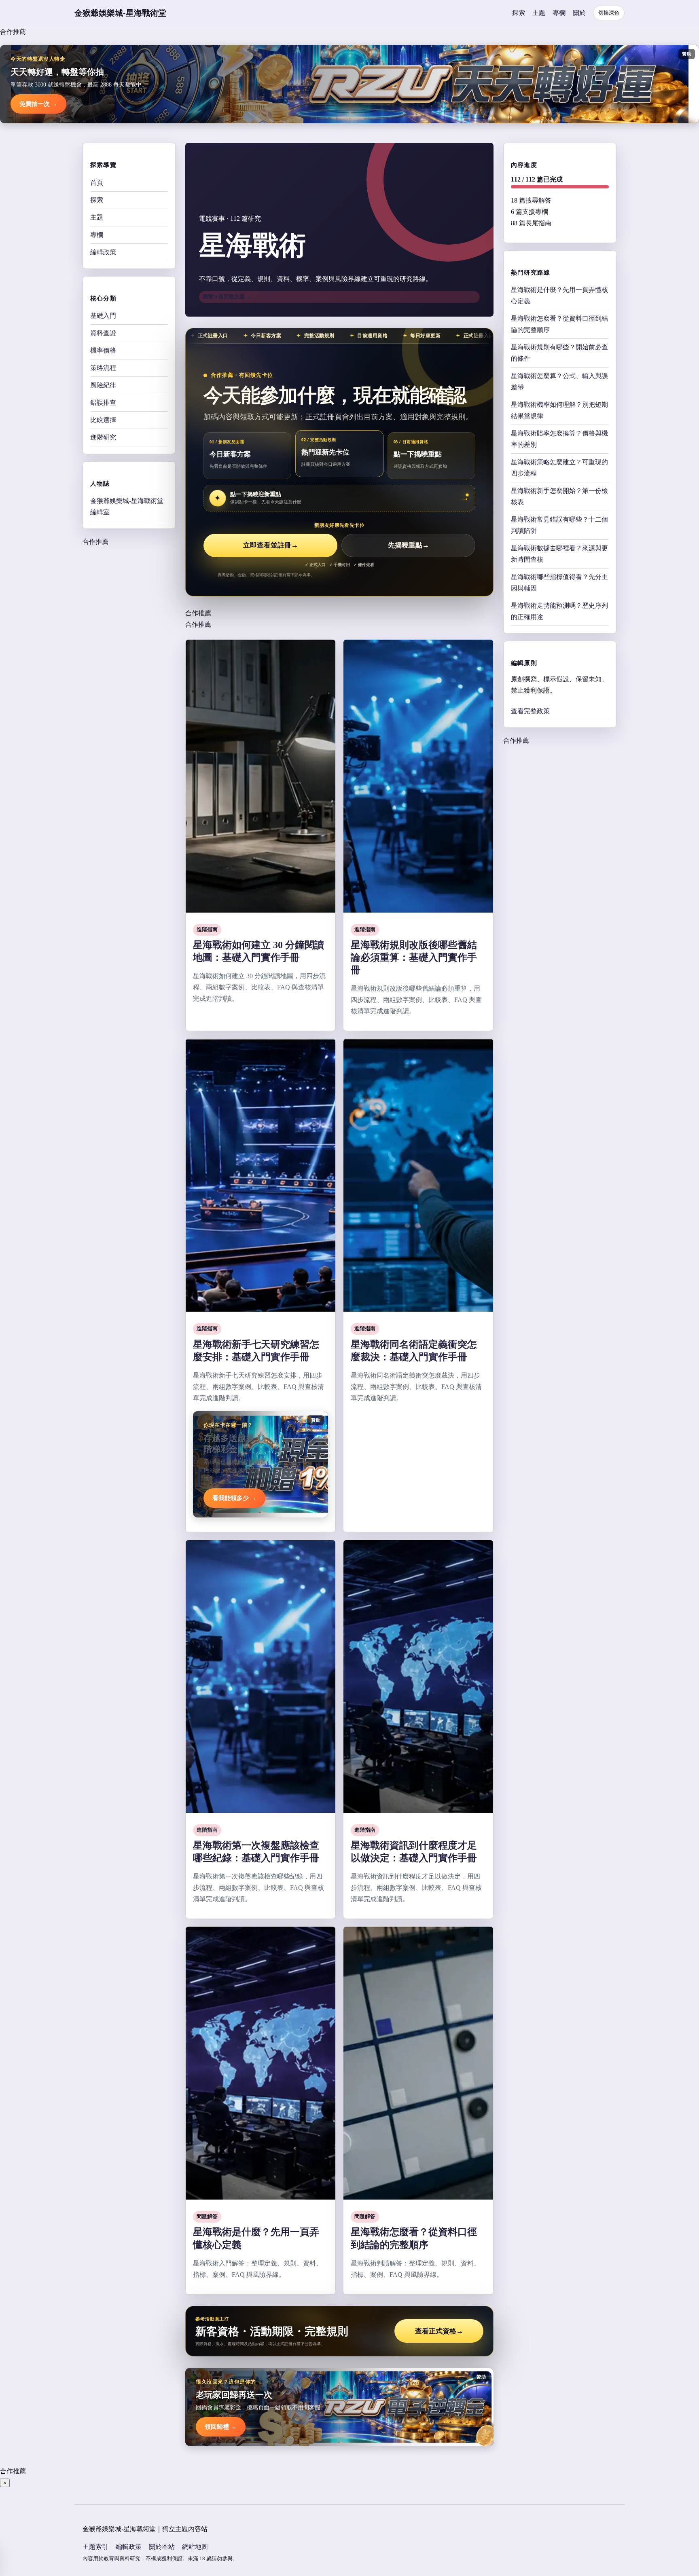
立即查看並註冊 (271, 545)
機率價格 (103, 350)
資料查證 (103, 333)
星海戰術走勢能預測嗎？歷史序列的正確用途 (559, 611)
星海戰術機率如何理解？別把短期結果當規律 (559, 410)
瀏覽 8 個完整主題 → (227, 297)
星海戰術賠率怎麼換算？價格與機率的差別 (559, 439)
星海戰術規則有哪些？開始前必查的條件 (559, 353)
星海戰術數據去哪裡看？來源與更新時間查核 (559, 554)
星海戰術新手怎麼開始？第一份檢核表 (559, 496)
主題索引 (95, 2547)
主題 (539, 13)
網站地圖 (195, 2547)
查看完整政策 (530, 711)
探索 (519, 13)
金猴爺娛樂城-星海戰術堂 (120, 13)
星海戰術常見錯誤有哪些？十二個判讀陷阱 (559, 525)
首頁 (97, 182)
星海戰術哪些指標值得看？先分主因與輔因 (559, 582)
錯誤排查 (103, 402)
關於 (579, 13)
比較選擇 (103, 419)
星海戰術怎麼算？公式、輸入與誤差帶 (559, 381)
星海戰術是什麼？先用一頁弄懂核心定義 (559, 295)
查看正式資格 (439, 2331)
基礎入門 (103, 315)
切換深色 (609, 13)
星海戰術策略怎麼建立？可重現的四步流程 (559, 468)
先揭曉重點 (409, 545)
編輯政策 (103, 252)
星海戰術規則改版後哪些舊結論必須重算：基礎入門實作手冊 (414, 957)
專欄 (559, 13)
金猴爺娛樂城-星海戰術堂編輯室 (127, 506)
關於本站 (162, 2547)
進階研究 (103, 437)
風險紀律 (103, 385)
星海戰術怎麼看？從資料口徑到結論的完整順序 (559, 324)
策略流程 (103, 367)
